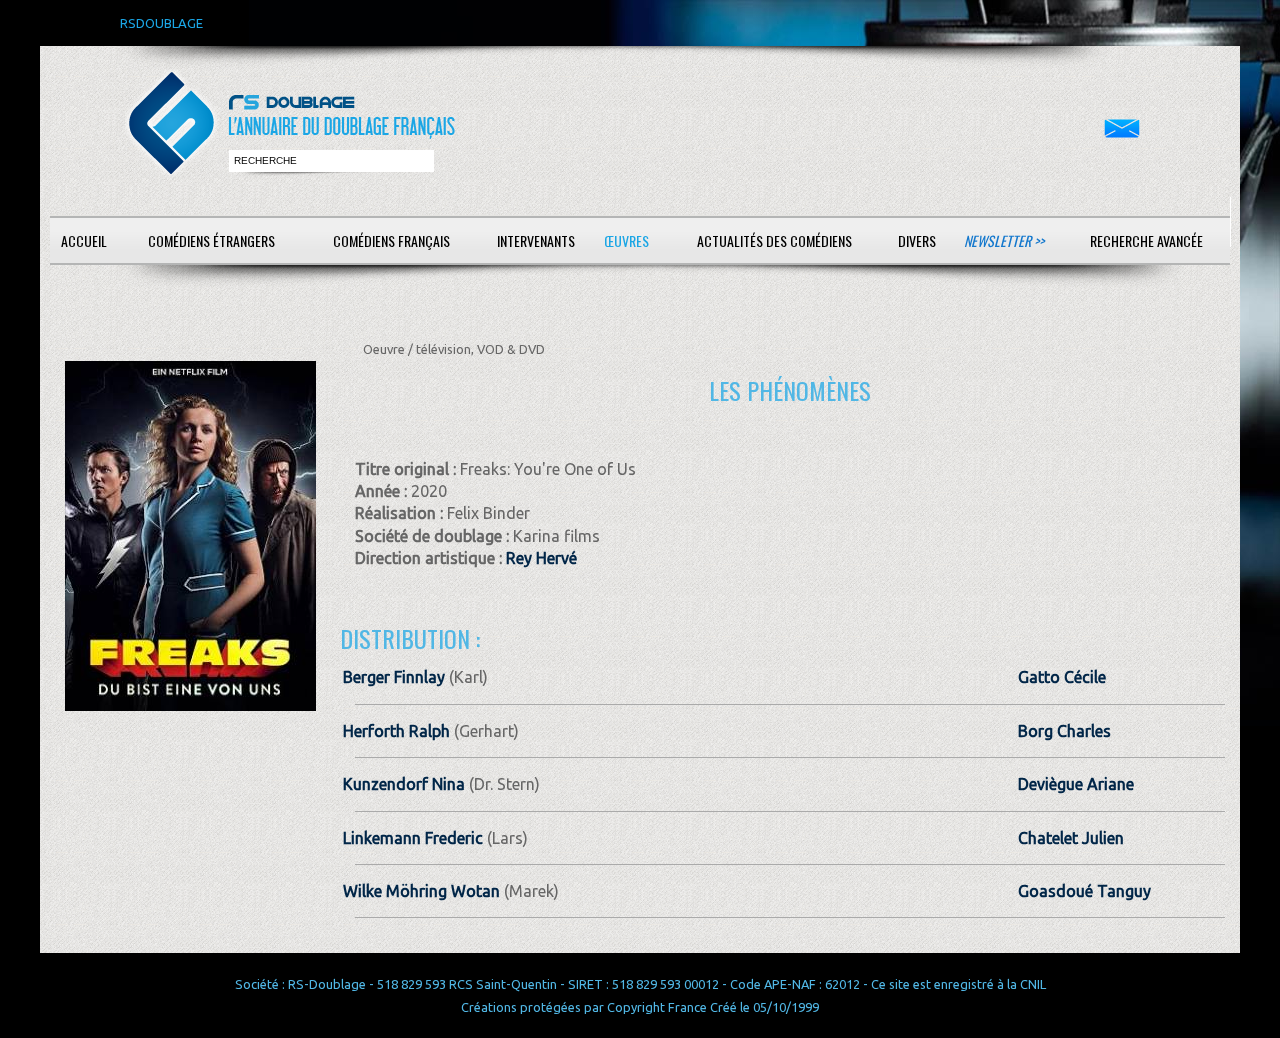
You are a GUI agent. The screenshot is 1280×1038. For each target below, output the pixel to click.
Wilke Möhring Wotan (421, 891)
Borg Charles (1064, 731)
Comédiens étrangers (211, 240)
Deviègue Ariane (1076, 784)
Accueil (84, 240)
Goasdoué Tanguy (1084, 891)
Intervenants (536, 240)
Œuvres (626, 240)
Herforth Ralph (396, 731)
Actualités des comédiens (774, 240)
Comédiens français (391, 240)
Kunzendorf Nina (404, 784)
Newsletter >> (1004, 240)
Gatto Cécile (1062, 677)
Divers (917, 240)
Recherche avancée (1146, 240)
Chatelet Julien (1071, 838)
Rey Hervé (541, 558)
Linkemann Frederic (413, 838)
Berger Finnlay (394, 677)
